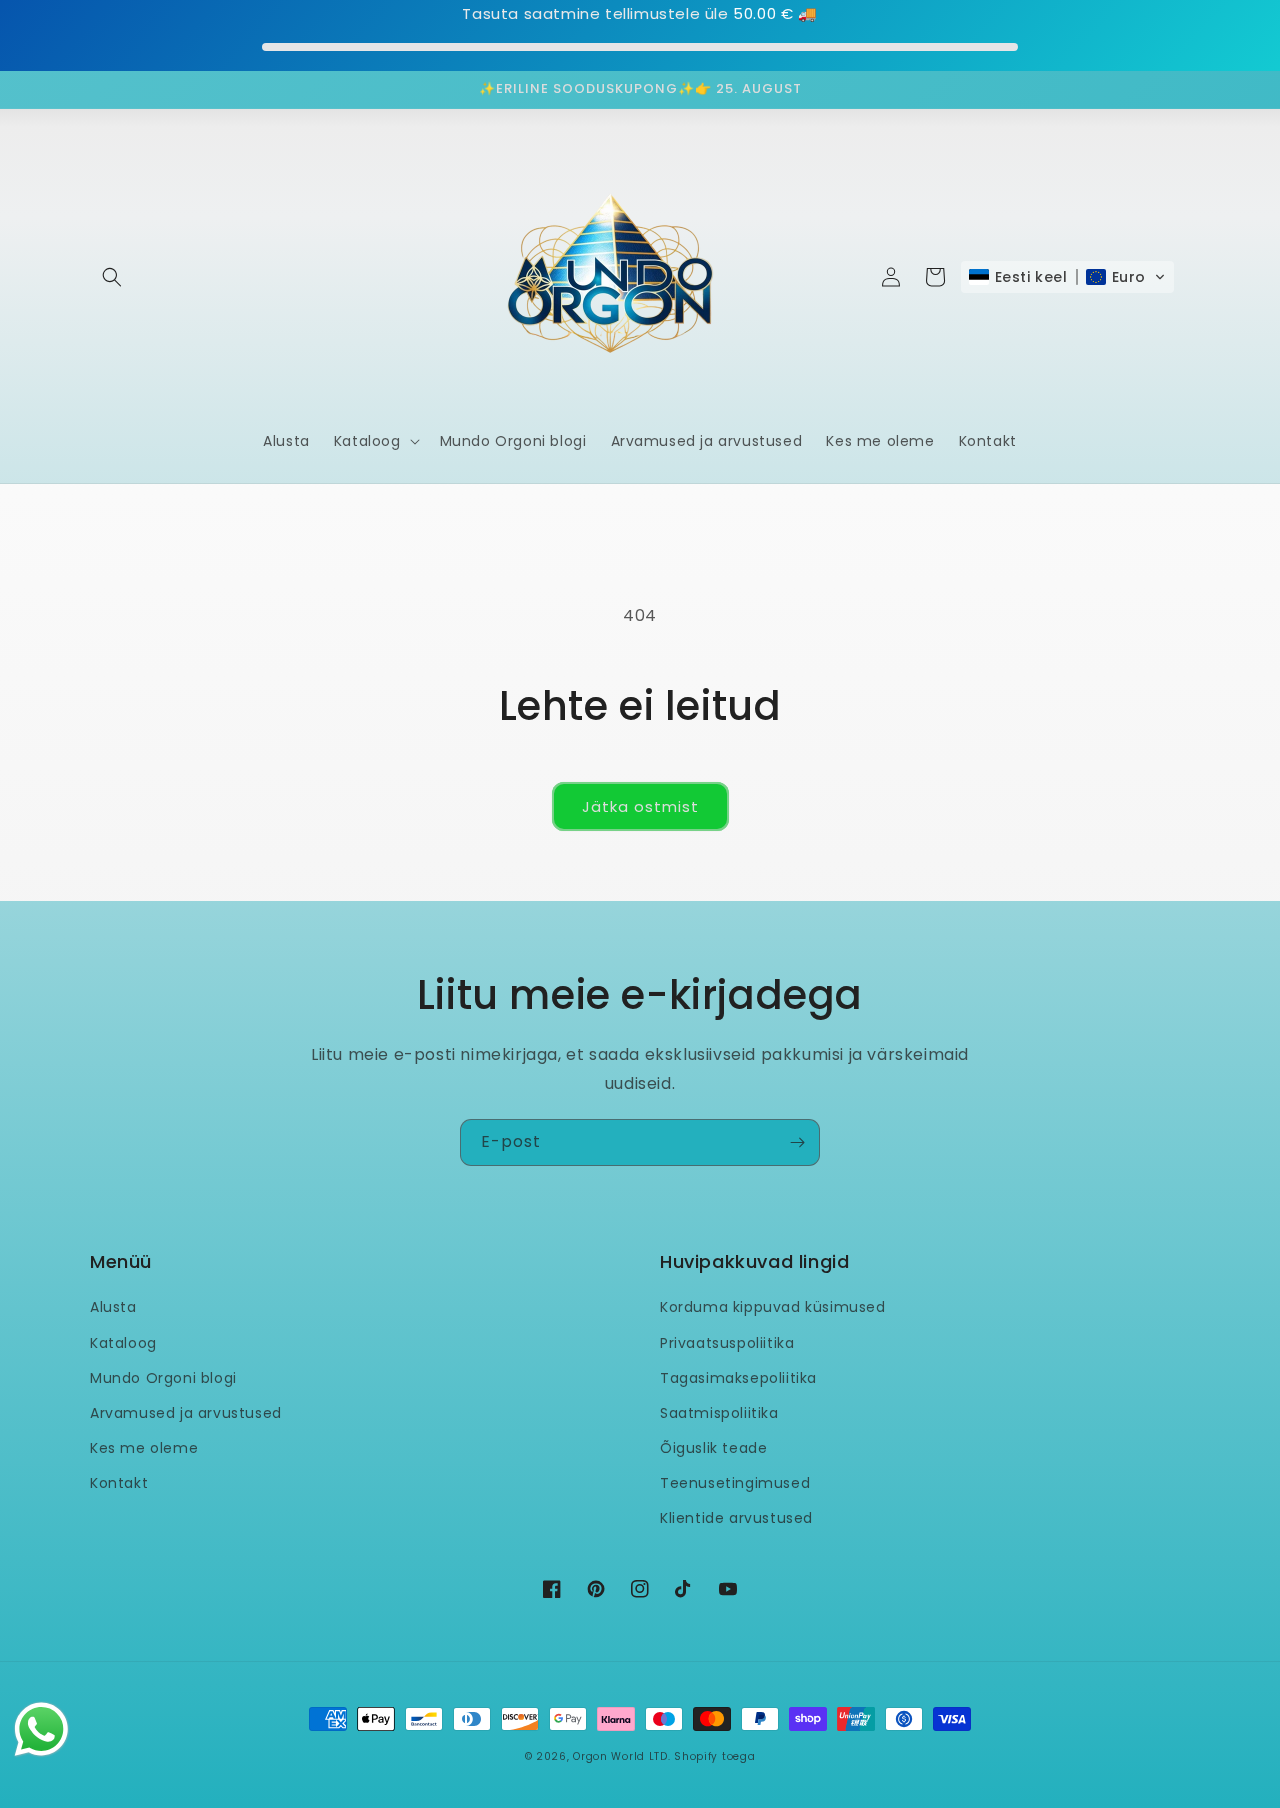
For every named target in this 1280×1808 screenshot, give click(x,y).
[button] (112, 277)
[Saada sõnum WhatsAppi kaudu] (41, 1729)
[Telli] (797, 1142)
